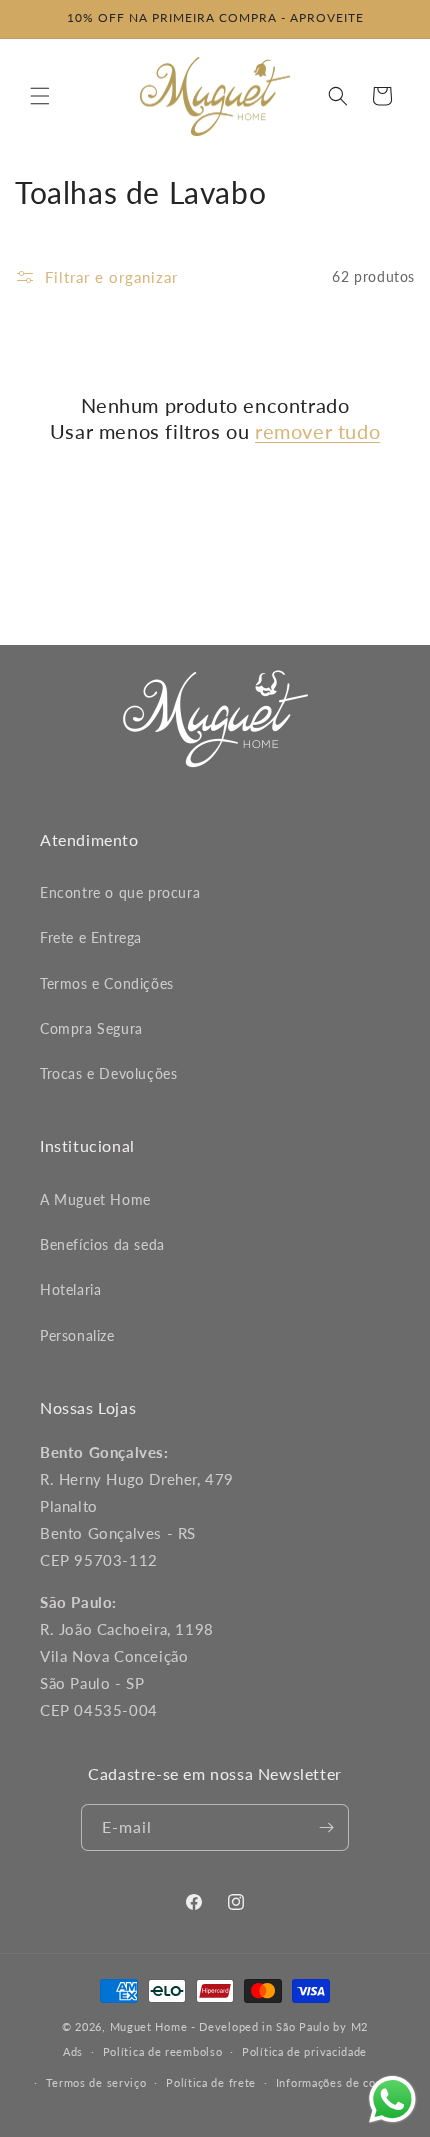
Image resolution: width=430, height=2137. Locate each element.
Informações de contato (340, 2082)
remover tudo (317, 431)
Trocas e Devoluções (108, 1073)
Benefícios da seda (102, 1244)
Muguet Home (149, 2026)
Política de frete (211, 2082)
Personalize (77, 1335)
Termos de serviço (96, 2082)
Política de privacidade (304, 2051)
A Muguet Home (95, 1199)
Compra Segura (91, 1028)
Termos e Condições (107, 983)
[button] (40, 96)
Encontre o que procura (120, 892)
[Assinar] (326, 1827)
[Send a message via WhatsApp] (392, 2099)
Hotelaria (70, 1289)
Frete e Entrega (91, 937)
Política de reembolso (163, 2051)
